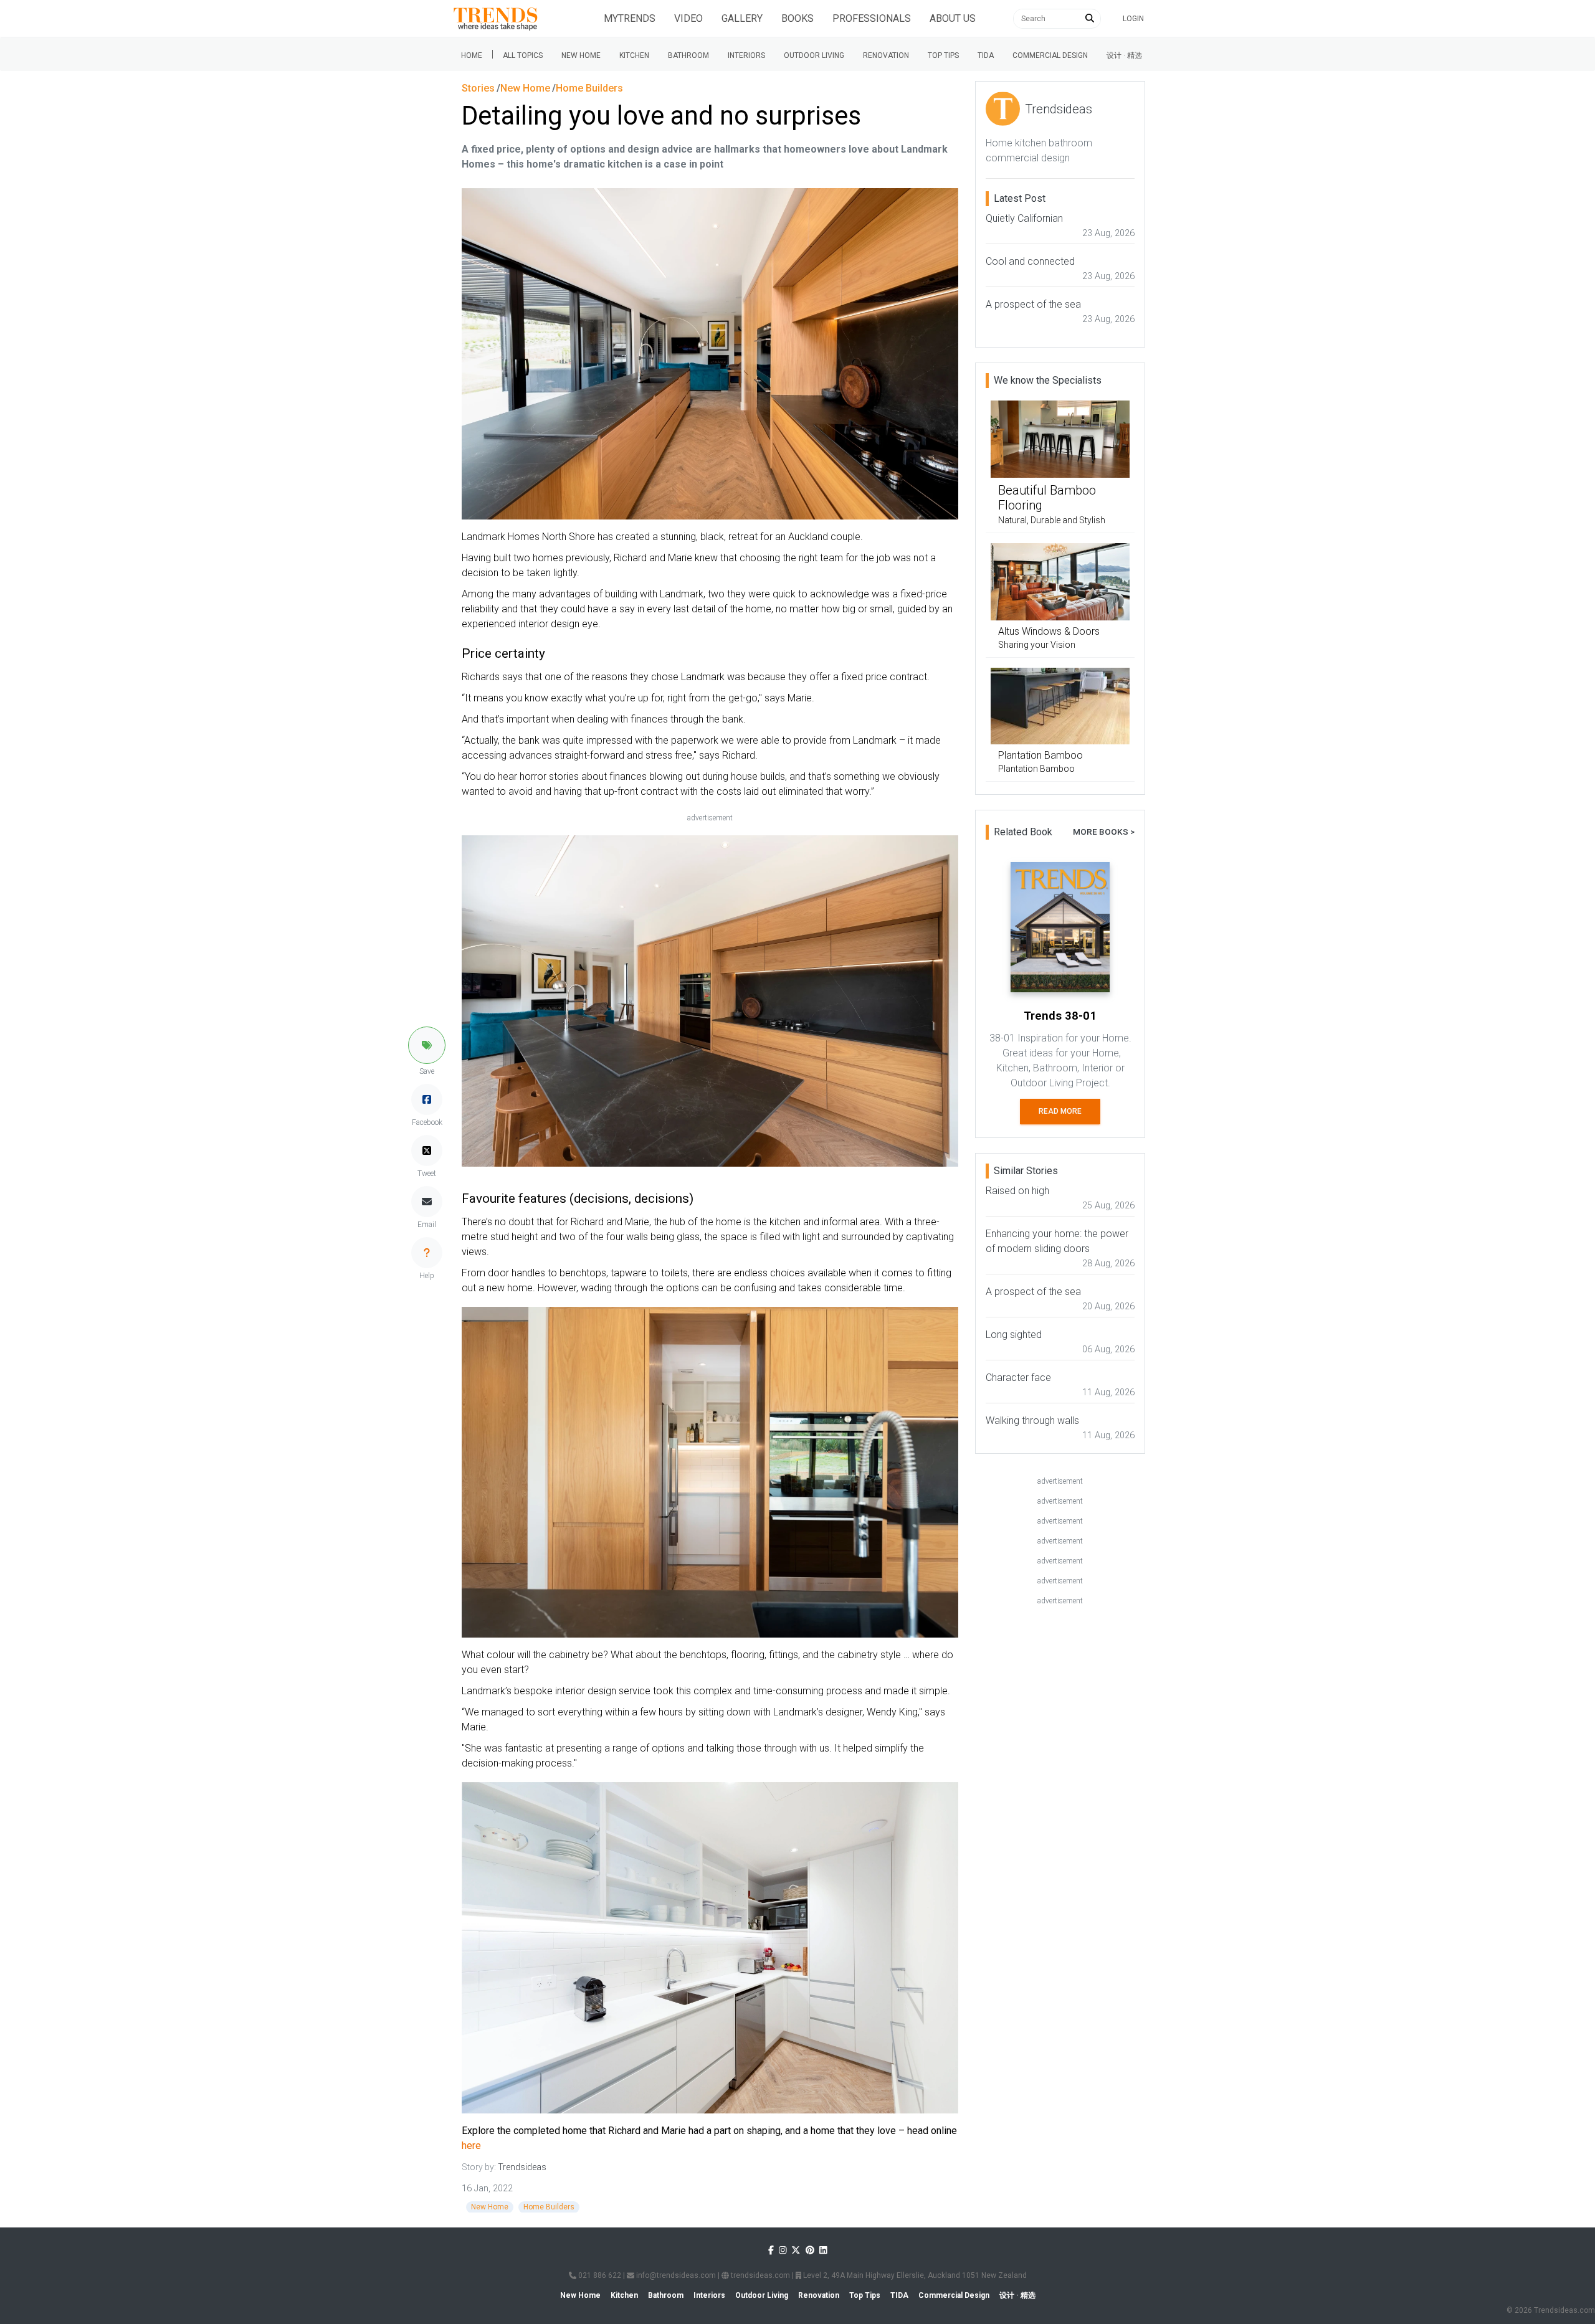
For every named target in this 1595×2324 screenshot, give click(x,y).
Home (472, 55)
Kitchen (634, 55)
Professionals (872, 18)
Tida (986, 55)
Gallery (742, 18)
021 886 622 (599, 2275)
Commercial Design (1050, 55)
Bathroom (688, 55)
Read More (1060, 1111)
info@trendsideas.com (675, 2275)
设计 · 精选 (1124, 55)
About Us (953, 18)
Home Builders (549, 2207)
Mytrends (630, 18)
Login (1133, 19)
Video (688, 18)
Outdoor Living (814, 55)
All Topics (523, 55)
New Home (581, 55)
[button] (427, 1045)
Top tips (943, 55)
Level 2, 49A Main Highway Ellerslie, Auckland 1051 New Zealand (914, 2275)
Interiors (746, 55)
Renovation (886, 55)
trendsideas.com (759, 2275)
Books (797, 18)
